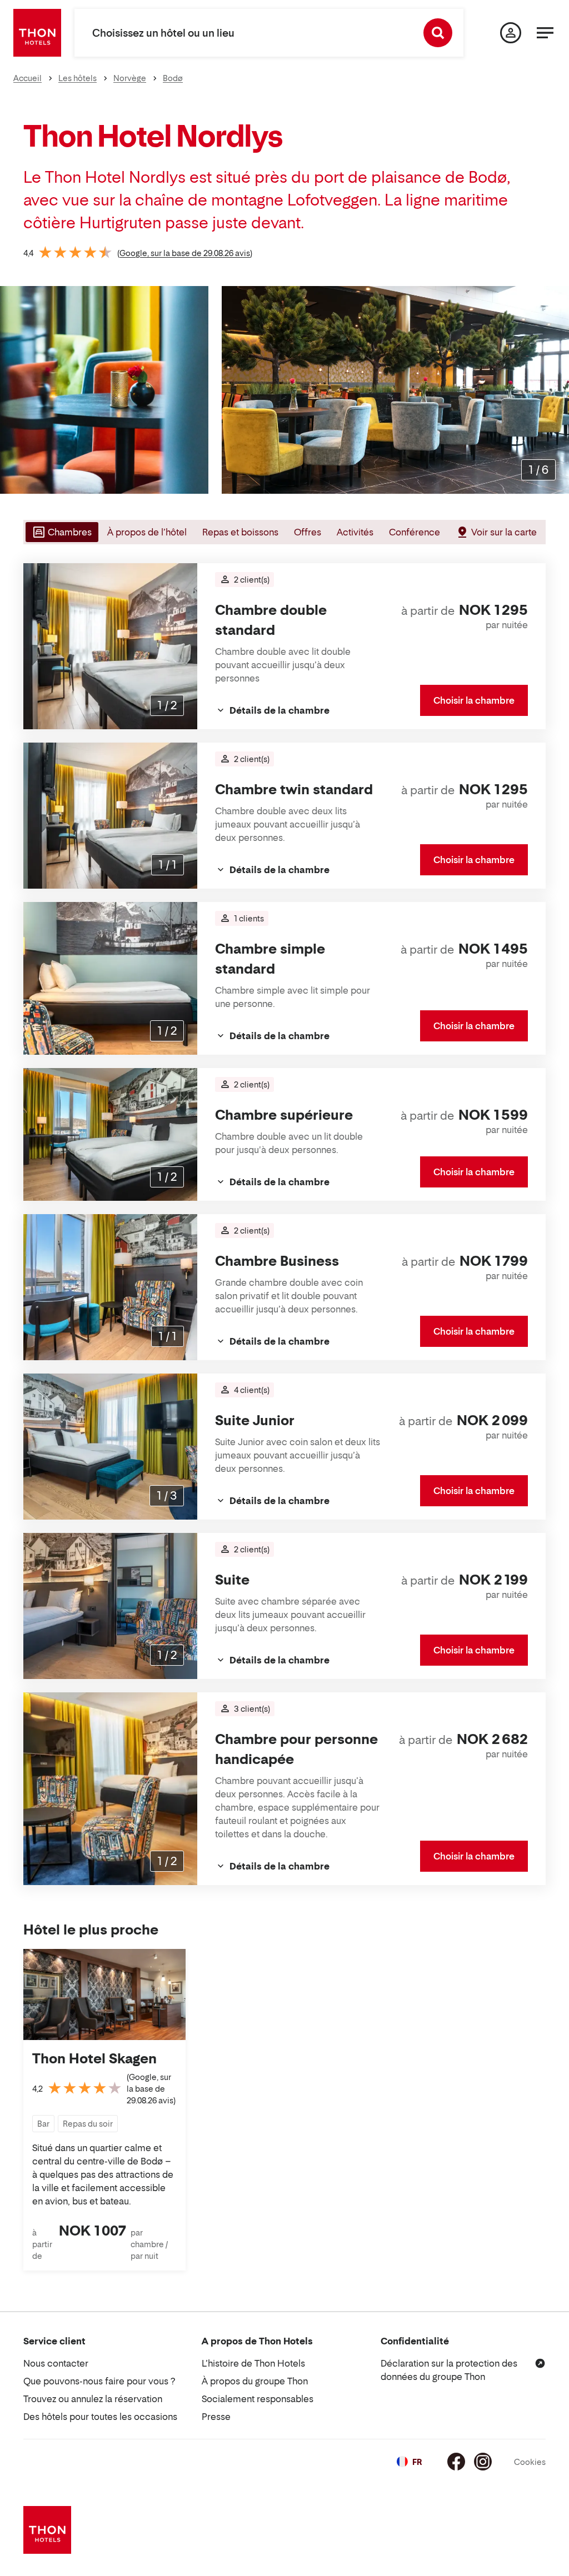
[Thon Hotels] (37, 33)
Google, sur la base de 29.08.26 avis (185, 253)
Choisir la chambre (474, 700)
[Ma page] (511, 33)
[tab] (61, 532)
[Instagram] (483, 2462)
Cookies (530, 2462)
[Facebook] (456, 2462)
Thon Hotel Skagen (94, 2059)
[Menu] (545, 33)
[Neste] (556, 390)
